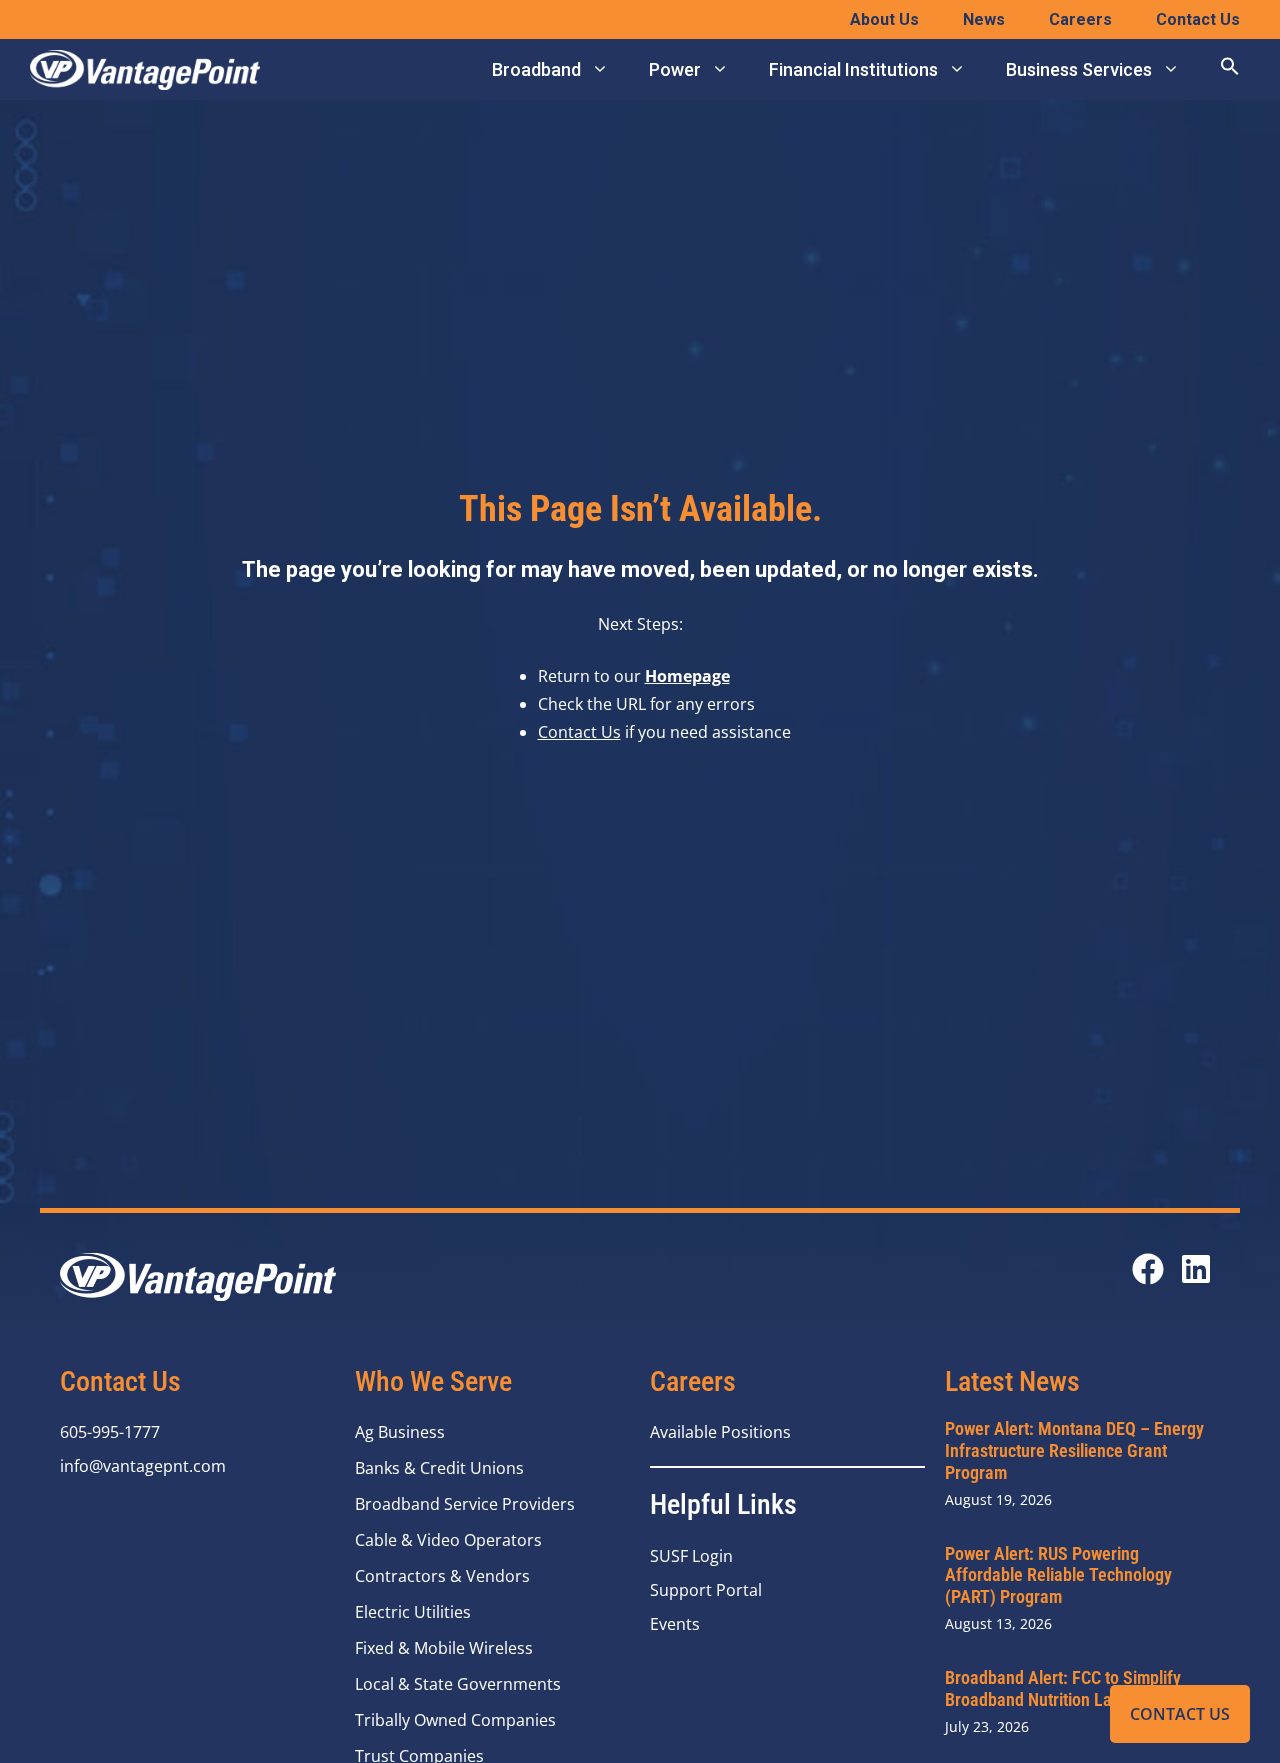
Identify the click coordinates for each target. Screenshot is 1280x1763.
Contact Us (1180, 1714)
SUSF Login (691, 1556)
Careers (1080, 19)
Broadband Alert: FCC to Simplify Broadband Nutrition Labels (1063, 1688)
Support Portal (706, 1590)
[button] (1230, 70)
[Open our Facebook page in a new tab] (1148, 1269)
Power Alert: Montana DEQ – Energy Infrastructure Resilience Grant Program (1074, 1450)
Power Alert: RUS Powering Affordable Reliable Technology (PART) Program (1058, 1575)
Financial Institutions (853, 69)
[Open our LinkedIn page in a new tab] (1196, 1269)
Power (675, 69)
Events (675, 1624)
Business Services (1079, 69)
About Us (884, 19)
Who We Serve (433, 1381)
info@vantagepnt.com (143, 1466)
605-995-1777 (110, 1432)
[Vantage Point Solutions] (145, 70)
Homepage (687, 676)
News (984, 19)
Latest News (1012, 1381)
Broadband (536, 69)
